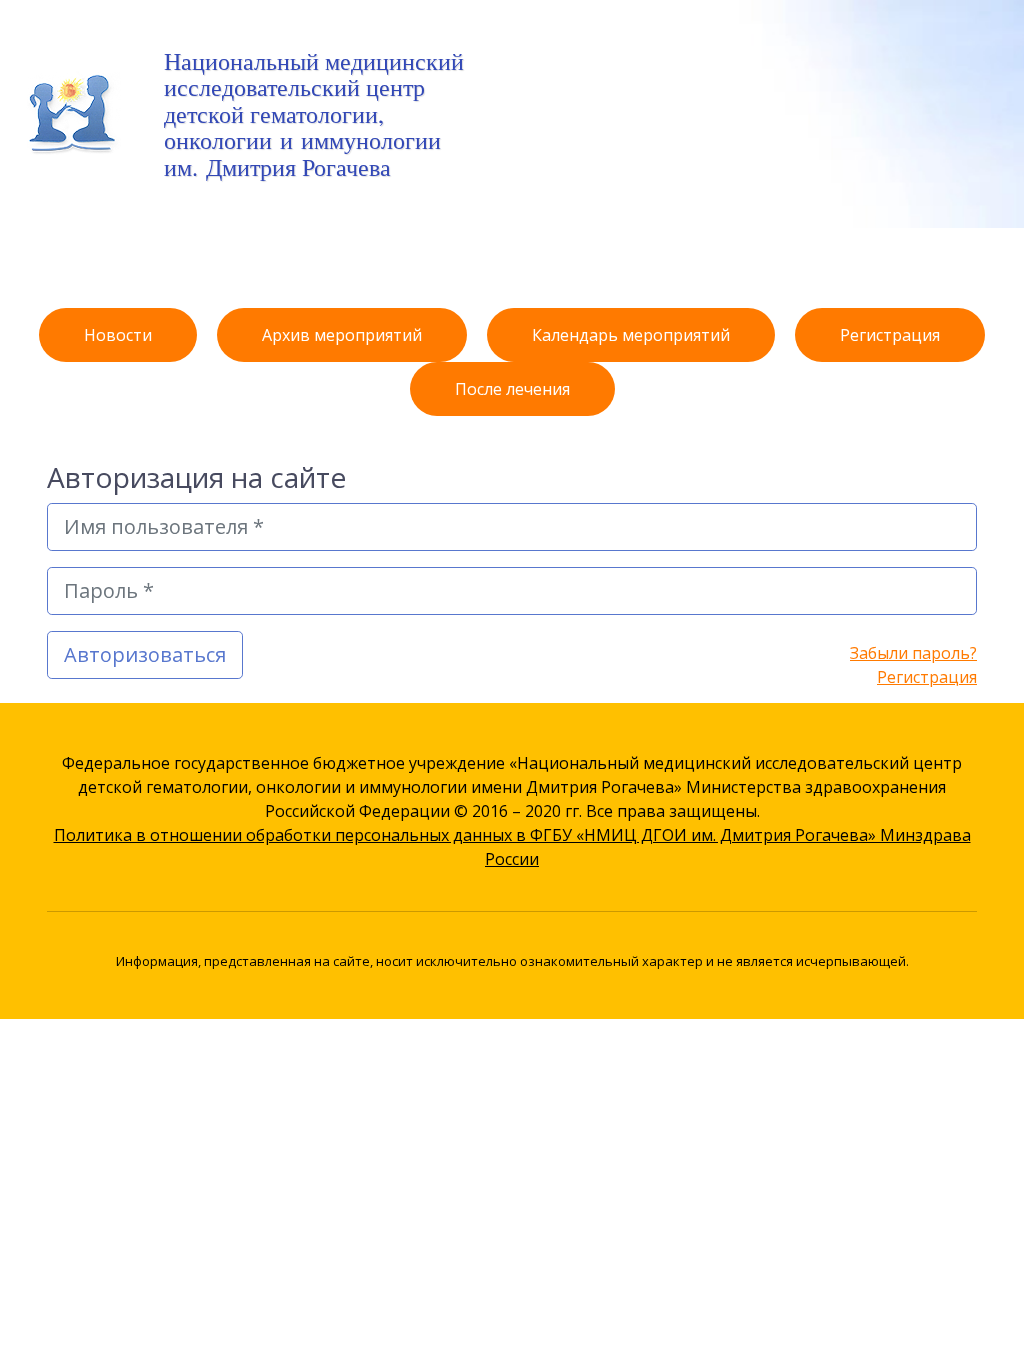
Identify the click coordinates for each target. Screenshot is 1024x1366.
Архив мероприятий (342, 335)
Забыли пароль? (913, 653)
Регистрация (890, 335)
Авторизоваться (145, 654)
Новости (118, 335)
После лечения (512, 389)
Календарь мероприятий (631, 335)
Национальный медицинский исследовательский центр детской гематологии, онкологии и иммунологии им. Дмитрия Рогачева (314, 114)
